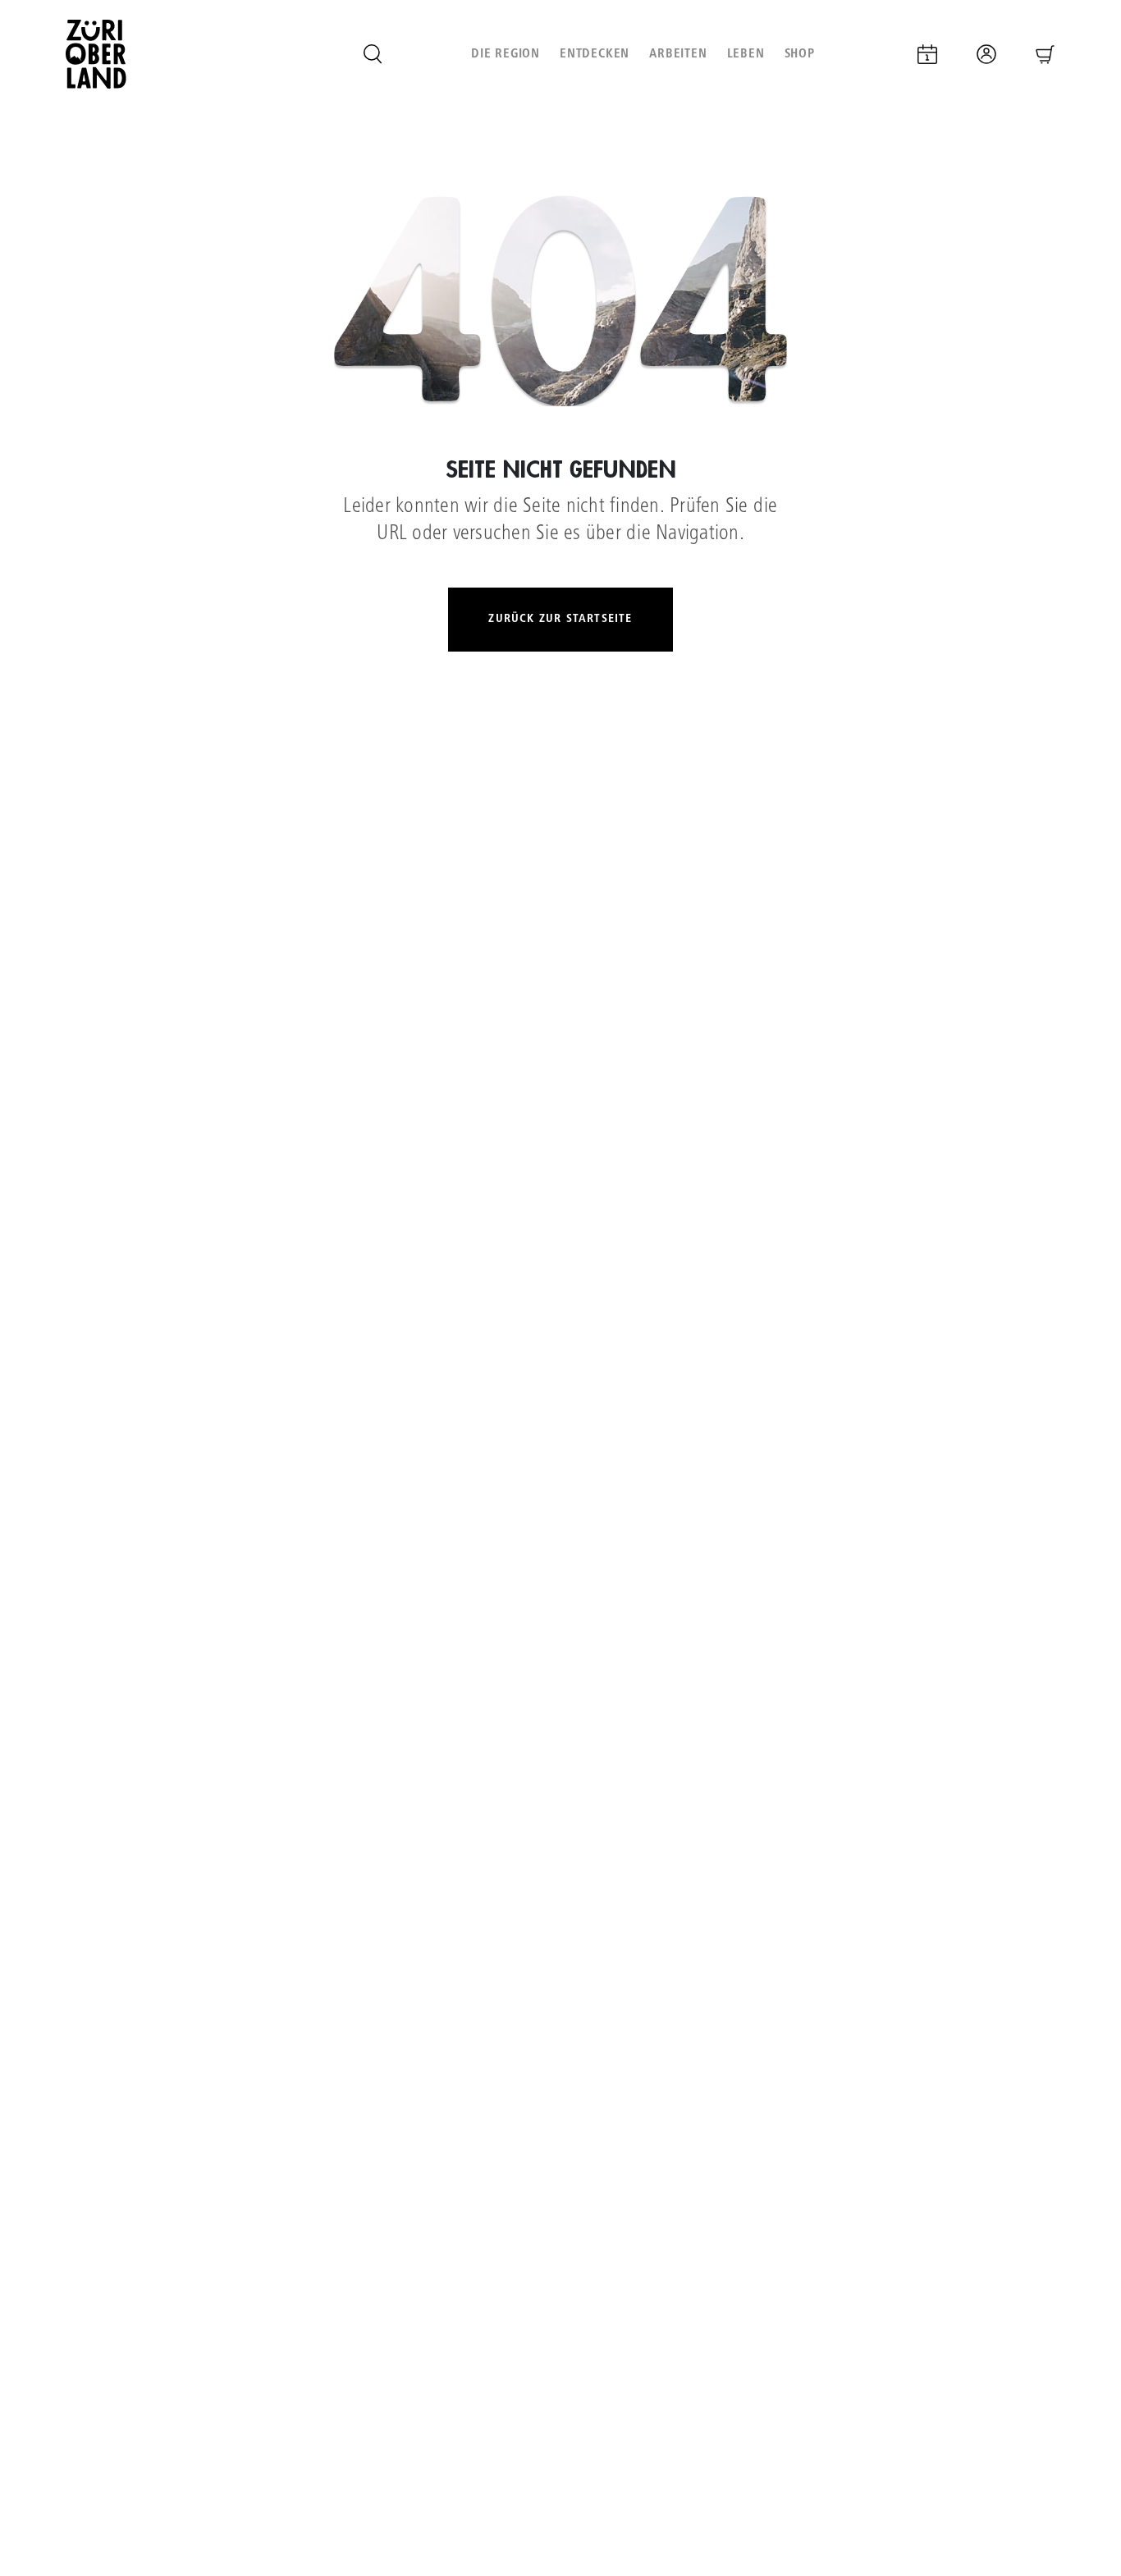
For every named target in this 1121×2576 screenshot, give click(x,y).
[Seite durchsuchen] (373, 54)
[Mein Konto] (986, 54)
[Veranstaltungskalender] (927, 54)
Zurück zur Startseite (560, 619)
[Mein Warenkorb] (1046, 54)
